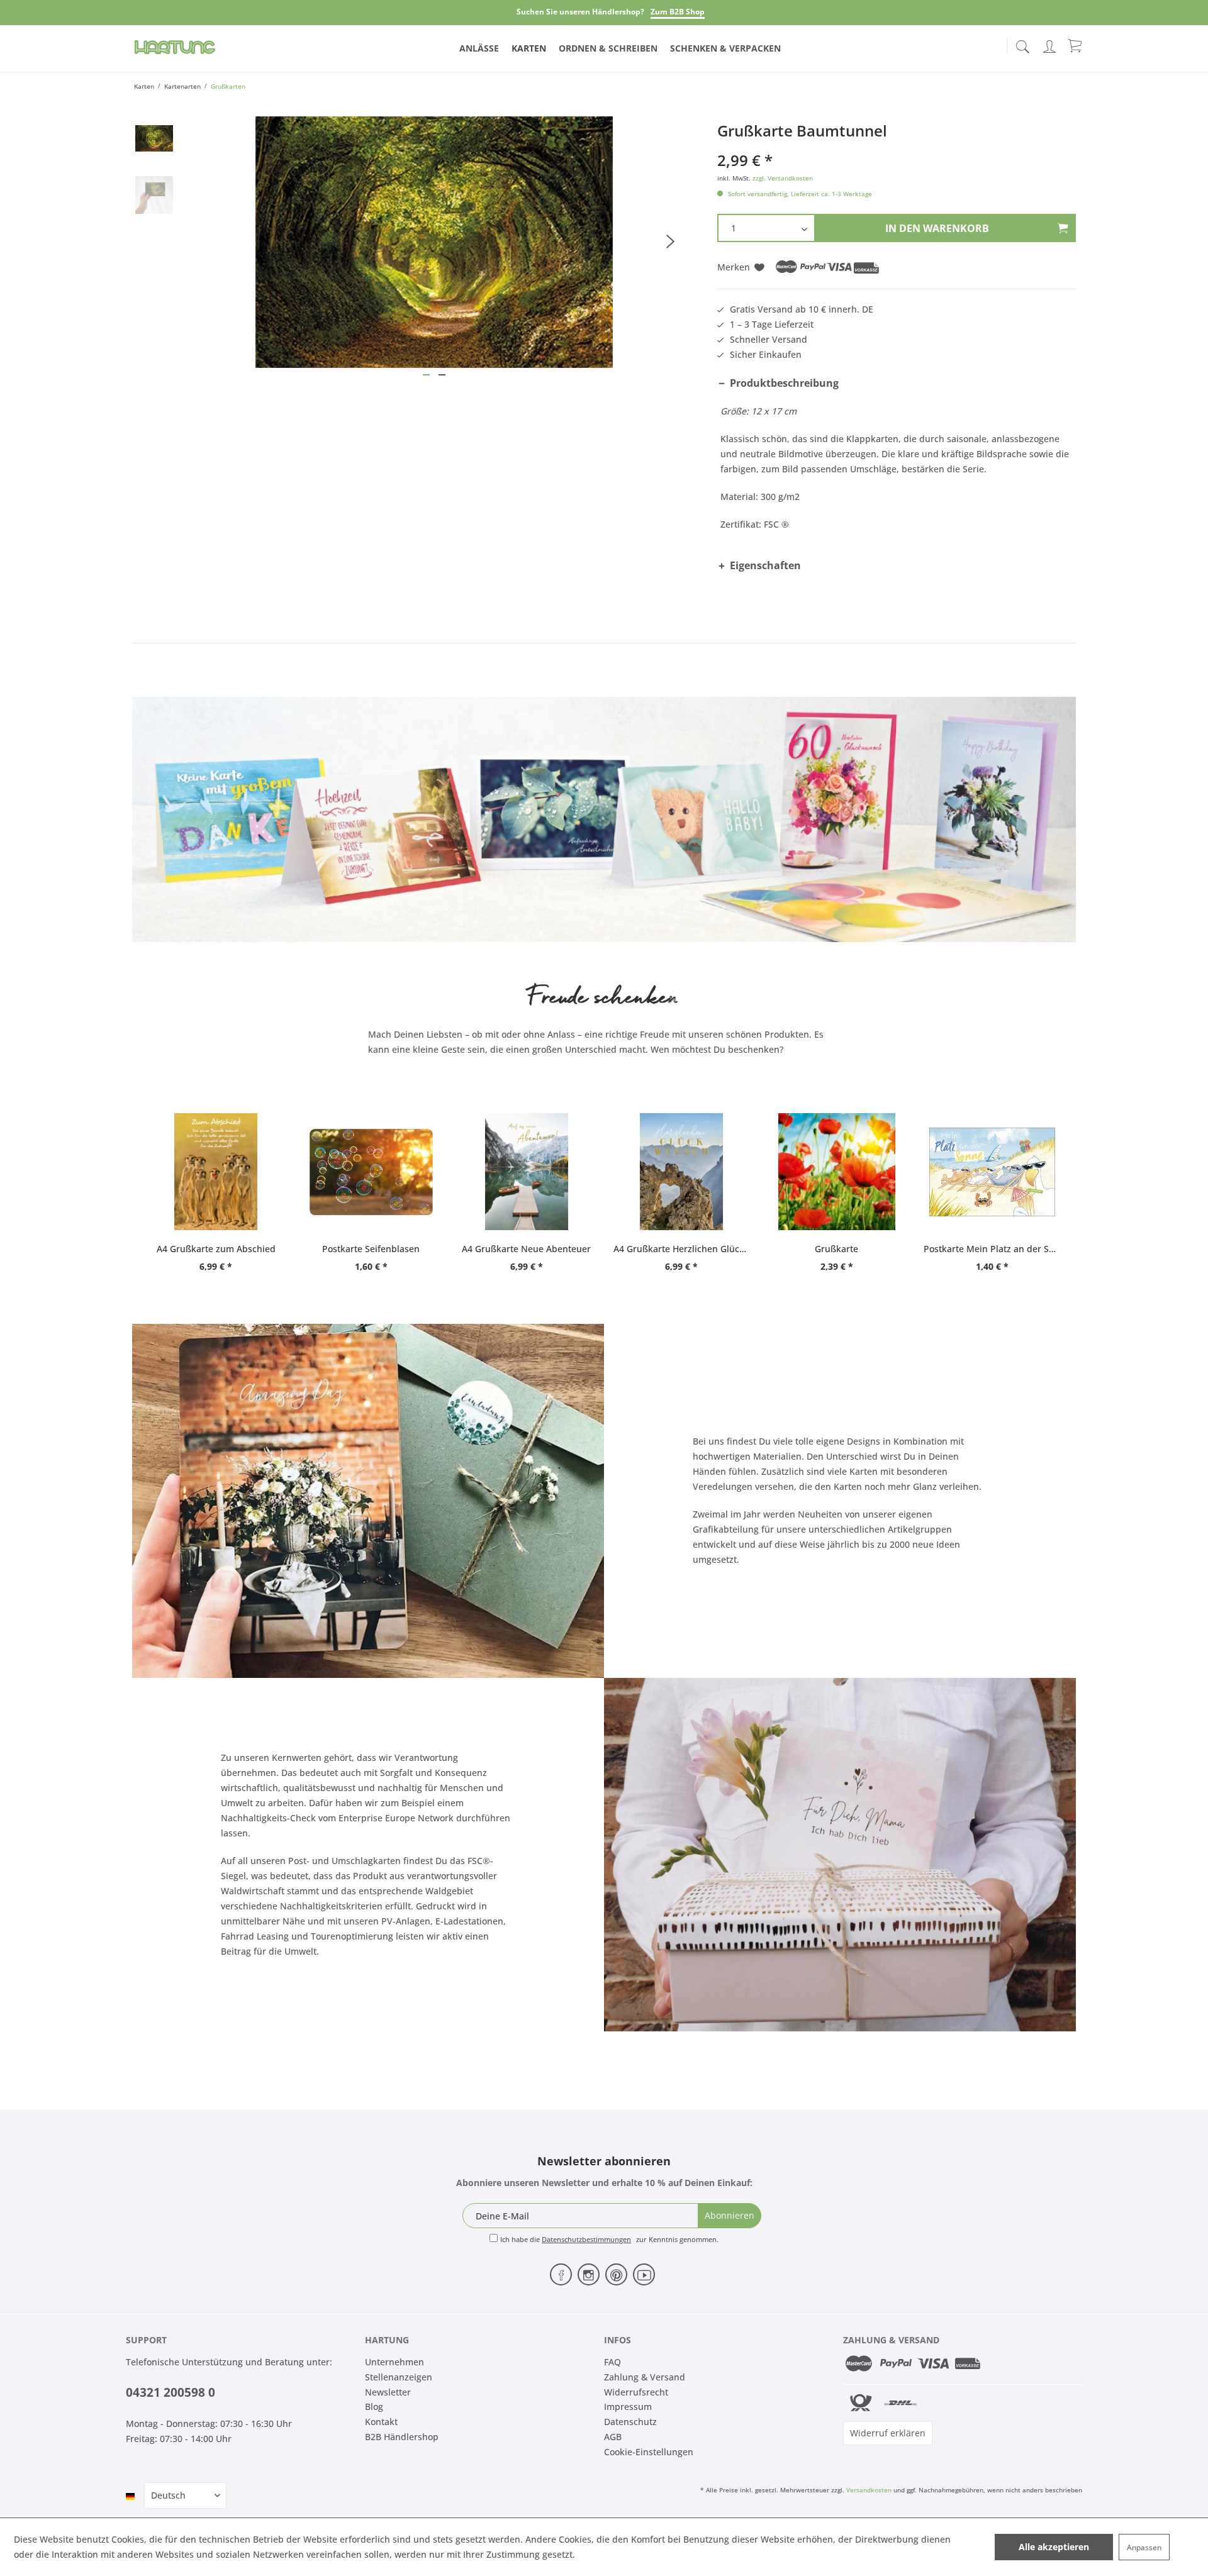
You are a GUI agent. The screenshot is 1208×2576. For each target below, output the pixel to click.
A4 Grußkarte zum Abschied (216, 1249)
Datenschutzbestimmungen (586, 2239)
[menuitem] (1022, 44)
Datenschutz (630, 2422)
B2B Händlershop (402, 2437)
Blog (374, 2407)
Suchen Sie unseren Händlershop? (580, 12)
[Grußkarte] (837, 1172)
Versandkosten (869, 2490)
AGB (613, 2437)
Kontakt (381, 2422)
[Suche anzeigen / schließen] (1022, 43)
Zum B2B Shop (678, 12)
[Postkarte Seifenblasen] (372, 1172)
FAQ (612, 2362)
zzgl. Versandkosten (783, 178)
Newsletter (388, 2392)
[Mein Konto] (1051, 44)
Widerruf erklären (888, 2433)
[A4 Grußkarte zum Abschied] (216, 1172)
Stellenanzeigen (399, 2377)
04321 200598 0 (171, 2392)
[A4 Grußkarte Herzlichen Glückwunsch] (682, 1172)
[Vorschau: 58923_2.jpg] (154, 195)
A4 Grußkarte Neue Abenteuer (526, 1249)
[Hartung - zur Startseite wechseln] (175, 47)
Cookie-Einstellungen (649, 2452)
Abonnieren (730, 2215)
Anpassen (1144, 2547)
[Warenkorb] (1076, 45)
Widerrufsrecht (636, 2392)
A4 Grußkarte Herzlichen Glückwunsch (682, 1249)
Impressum (628, 2407)
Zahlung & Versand (645, 2377)
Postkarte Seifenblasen (371, 1249)
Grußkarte (836, 1249)
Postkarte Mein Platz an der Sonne (992, 1249)
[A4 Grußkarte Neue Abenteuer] (526, 1172)
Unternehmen (394, 2362)
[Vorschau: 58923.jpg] (154, 138)
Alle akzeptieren (1054, 2547)
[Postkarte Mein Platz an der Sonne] (992, 1172)
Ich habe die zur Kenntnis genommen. (609, 2239)
